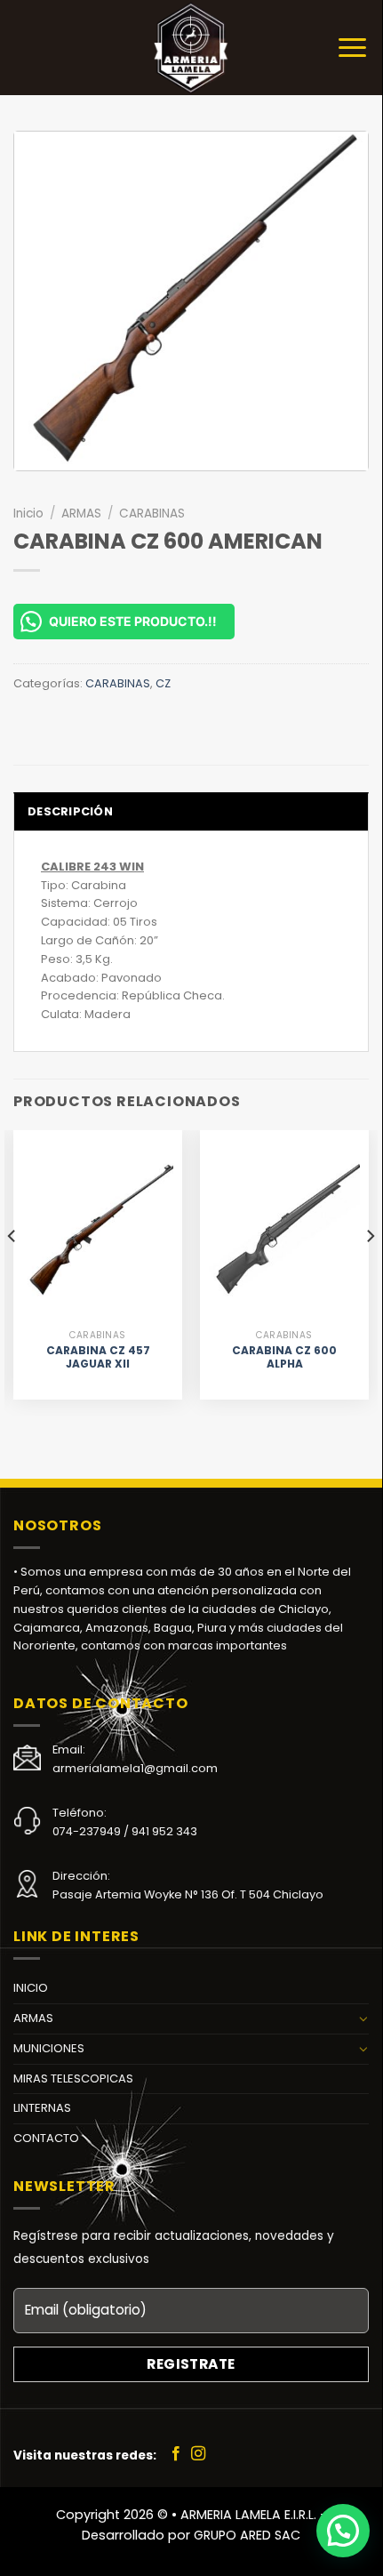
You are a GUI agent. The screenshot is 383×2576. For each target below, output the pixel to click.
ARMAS (81, 514)
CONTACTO (46, 2138)
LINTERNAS (42, 2108)
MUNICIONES (49, 2048)
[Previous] (12, 1272)
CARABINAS (152, 514)
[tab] (191, 811)
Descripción (70, 811)
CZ (163, 683)
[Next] (370, 1272)
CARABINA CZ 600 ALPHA (284, 1357)
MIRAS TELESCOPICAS (73, 2078)
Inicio (28, 514)
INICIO (31, 1988)
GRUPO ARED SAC (247, 2535)
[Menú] (352, 48)
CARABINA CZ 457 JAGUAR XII (98, 1357)
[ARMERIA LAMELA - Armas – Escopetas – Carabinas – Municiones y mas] (191, 48)
